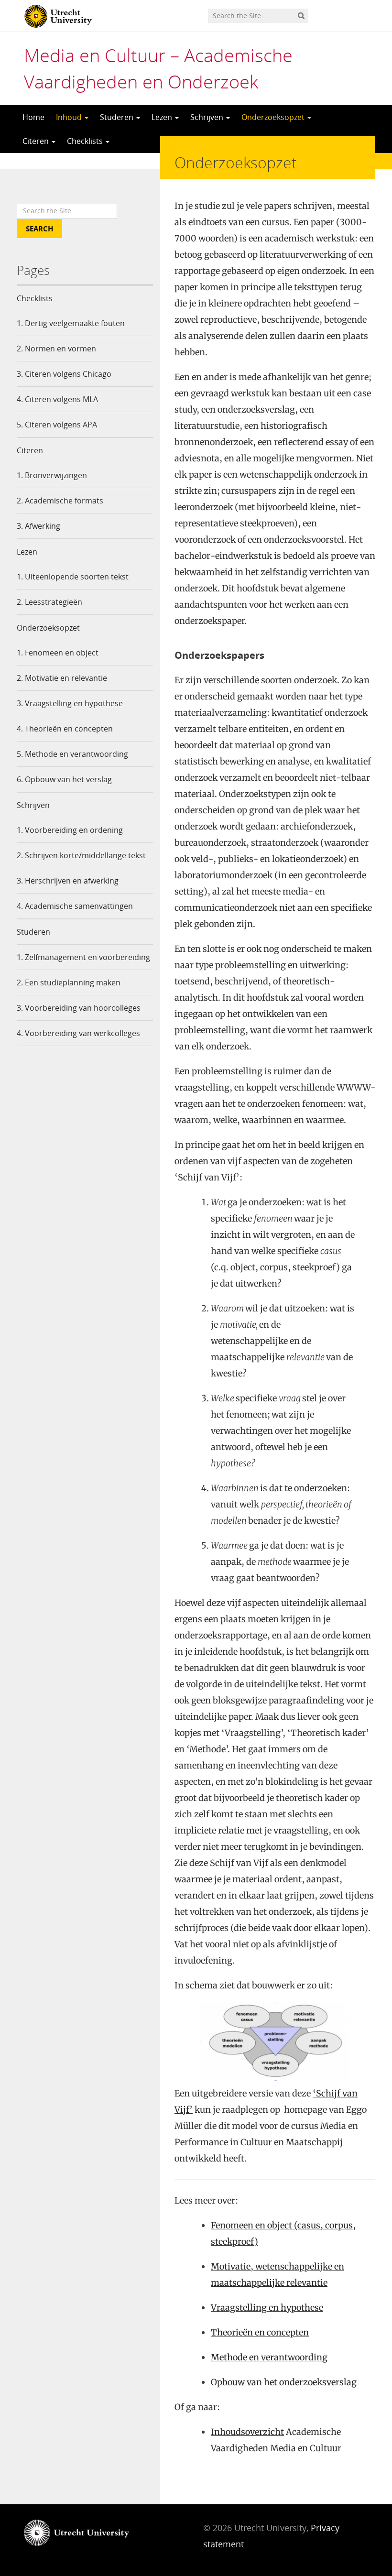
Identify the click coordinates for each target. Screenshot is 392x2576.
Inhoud (70, 117)
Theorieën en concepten (260, 2332)
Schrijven (208, 117)
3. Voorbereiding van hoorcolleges (79, 1008)
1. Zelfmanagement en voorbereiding (83, 957)
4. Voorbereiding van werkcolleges (78, 1033)
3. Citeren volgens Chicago (64, 374)
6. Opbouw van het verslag (64, 779)
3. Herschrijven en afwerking (68, 881)
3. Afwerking (38, 526)
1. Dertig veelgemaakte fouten (71, 323)
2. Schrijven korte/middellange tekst (81, 855)
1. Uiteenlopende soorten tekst (73, 577)
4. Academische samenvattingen (75, 906)
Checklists (86, 141)
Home (33, 117)
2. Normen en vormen (56, 349)
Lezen (163, 117)
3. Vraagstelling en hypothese (70, 703)
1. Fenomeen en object (58, 653)
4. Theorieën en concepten (65, 729)
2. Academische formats (60, 501)
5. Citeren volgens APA (57, 425)
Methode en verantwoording (269, 2357)
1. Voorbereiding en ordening (70, 830)
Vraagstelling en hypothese (267, 2308)
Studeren (118, 117)
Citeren (37, 141)
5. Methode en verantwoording (72, 754)
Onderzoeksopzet (274, 117)
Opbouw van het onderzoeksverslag (284, 2382)
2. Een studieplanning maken (69, 982)
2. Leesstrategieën (49, 602)
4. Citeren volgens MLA (57, 399)
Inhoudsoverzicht (247, 2432)
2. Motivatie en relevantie (62, 678)
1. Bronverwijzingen (52, 475)
